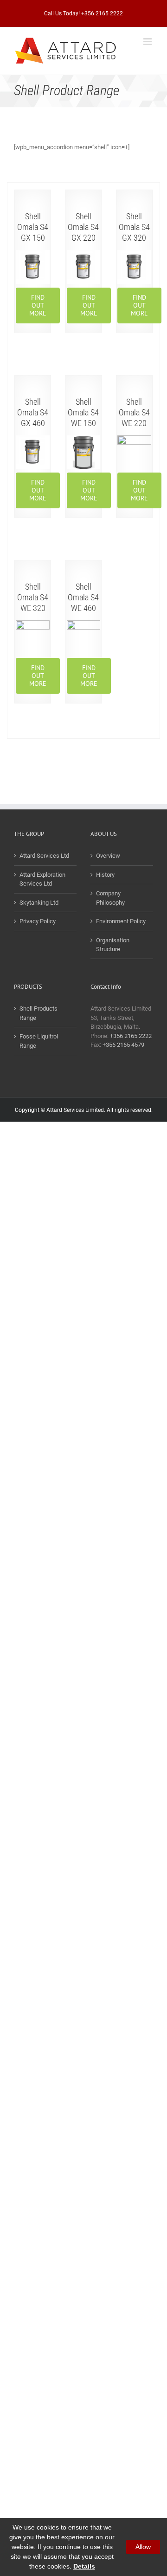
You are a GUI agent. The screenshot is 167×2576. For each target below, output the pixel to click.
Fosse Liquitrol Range (39, 1041)
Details (84, 2566)
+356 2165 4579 (123, 1045)
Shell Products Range (39, 1013)
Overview (108, 856)
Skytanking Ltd (39, 903)
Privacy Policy (38, 921)
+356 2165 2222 (131, 1036)
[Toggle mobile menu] (148, 42)
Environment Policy (121, 921)
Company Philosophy (110, 898)
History (105, 875)
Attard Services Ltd (44, 856)
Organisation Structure (113, 945)
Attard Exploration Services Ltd (42, 879)
